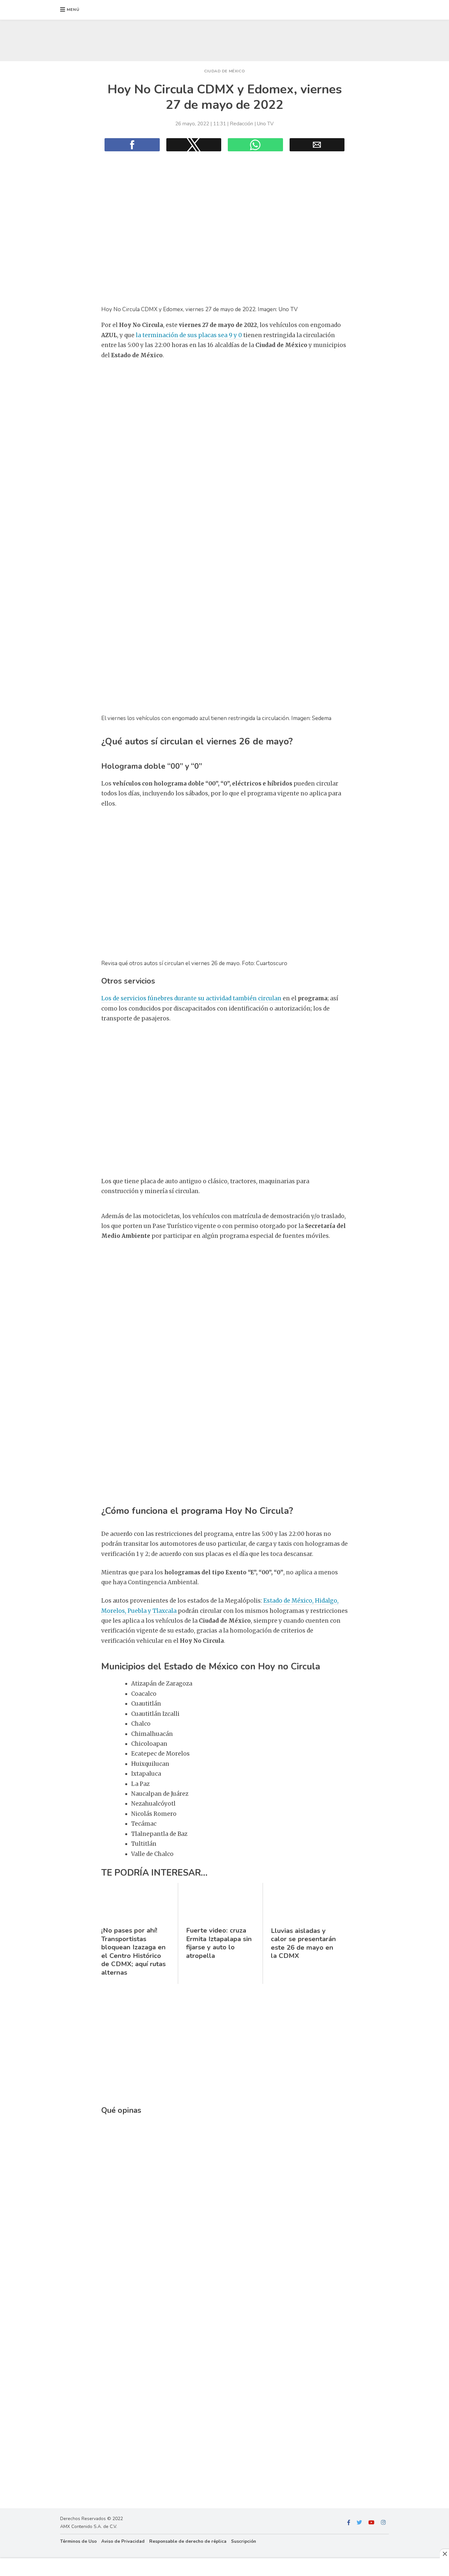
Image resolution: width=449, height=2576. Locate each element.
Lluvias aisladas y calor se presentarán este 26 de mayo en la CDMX (303, 1943)
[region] (225, 39)
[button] (70, 10)
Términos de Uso (78, 2541)
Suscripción (244, 2541)
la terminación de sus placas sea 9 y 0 (189, 335)
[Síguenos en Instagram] (383, 2523)
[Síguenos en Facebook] (349, 2523)
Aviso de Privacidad (123, 2541)
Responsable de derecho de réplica (188, 2541)
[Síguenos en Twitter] (359, 2523)
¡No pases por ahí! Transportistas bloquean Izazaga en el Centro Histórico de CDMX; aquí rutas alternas (133, 1951)
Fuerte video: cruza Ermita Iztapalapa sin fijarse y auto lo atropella (219, 1943)
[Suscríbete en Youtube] (371, 2523)
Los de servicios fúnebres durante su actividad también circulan (192, 998)
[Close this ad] (444, 2554)
